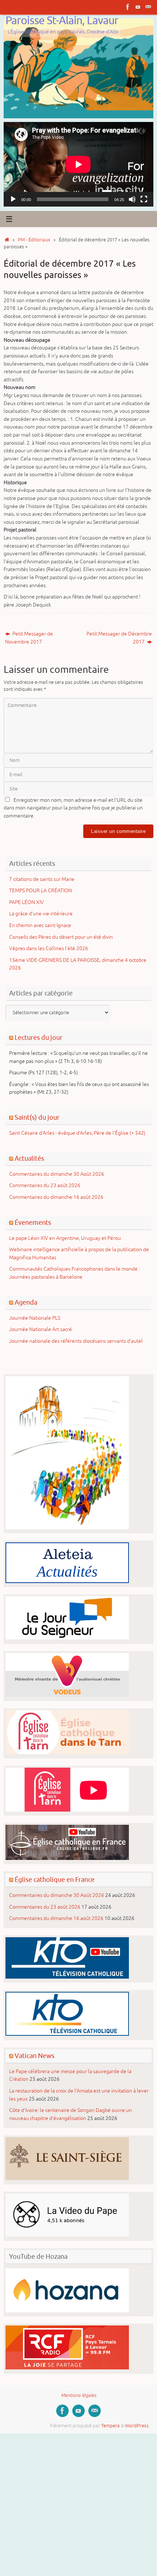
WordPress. (137, 2426)
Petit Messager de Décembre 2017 (119, 638)
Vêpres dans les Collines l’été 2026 (49, 948)
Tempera (110, 2426)
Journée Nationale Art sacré (41, 1329)
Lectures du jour (39, 1038)
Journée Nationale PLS (35, 1318)
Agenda (26, 1302)
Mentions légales (79, 2395)
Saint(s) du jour (37, 1117)
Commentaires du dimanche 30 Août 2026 (57, 1174)
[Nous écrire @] (148, 7)
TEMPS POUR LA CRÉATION (41, 890)
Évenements (33, 1223)
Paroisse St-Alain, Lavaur (62, 21)
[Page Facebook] (128, 7)
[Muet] (132, 199)
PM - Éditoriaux (34, 240)
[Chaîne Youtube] (138, 7)
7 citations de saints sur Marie (42, 879)
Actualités (29, 1159)
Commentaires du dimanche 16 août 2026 (56, 1197)
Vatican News (35, 2056)
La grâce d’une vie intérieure (41, 913)
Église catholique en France (55, 1880)
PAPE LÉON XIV (26, 902)
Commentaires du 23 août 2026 (45, 1185)
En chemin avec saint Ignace (40, 925)
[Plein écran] (144, 199)
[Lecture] (13, 199)
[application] (78, 164)
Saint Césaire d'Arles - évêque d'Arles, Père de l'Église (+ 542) (77, 1133)
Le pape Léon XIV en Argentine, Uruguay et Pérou (65, 1238)
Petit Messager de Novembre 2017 (29, 638)
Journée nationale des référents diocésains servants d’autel (76, 1341)
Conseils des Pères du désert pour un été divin (61, 937)
